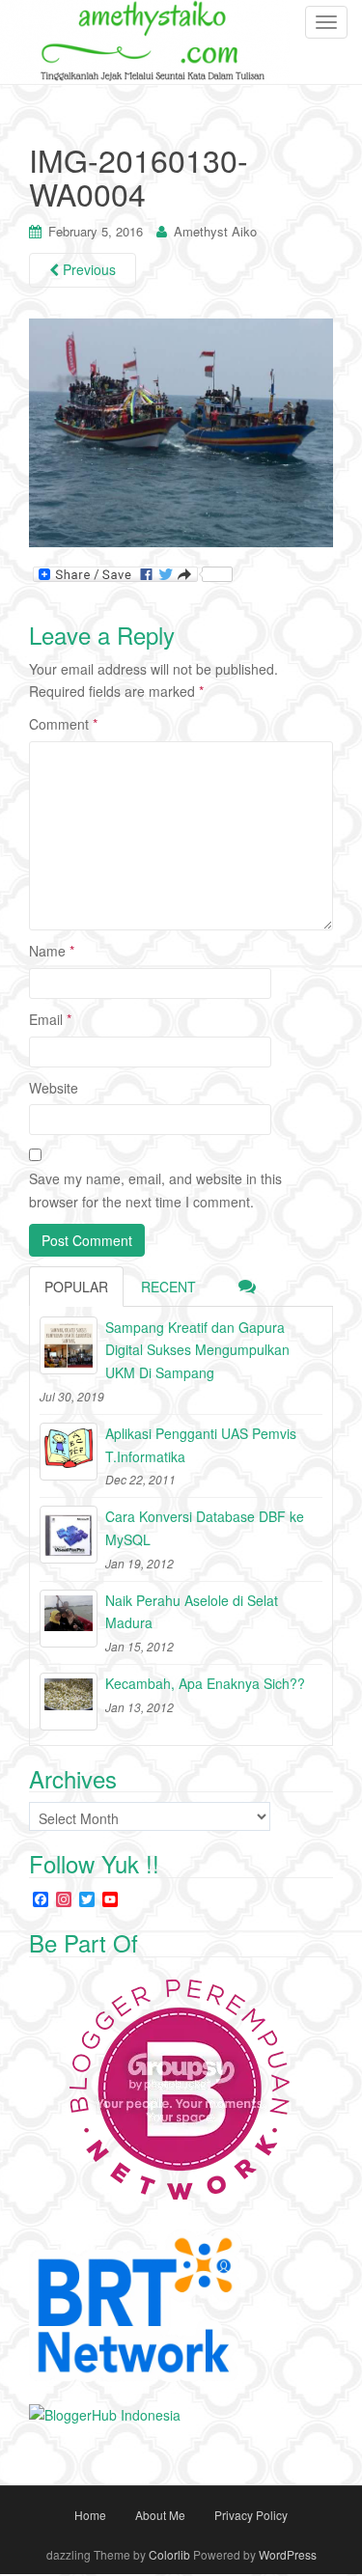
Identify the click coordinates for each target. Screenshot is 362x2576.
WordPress (288, 2554)
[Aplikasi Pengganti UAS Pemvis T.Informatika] (69, 1452)
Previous (87, 269)
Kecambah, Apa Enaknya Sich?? (205, 1683)
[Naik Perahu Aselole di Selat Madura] (69, 1619)
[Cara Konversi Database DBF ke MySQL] (69, 1535)
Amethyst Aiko (215, 231)
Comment (63, 724)
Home (90, 2515)
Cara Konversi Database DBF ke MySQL (205, 1528)
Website (54, 1088)
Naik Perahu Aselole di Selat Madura (192, 1612)
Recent (168, 1287)
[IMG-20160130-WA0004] (181, 432)
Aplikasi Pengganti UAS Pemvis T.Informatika (201, 1445)
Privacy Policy (251, 2515)
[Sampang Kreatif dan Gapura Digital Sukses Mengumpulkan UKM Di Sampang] (69, 1345)
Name (52, 951)
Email (50, 1019)
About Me (160, 2515)
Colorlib (169, 2554)
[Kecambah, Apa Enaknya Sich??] (69, 1702)
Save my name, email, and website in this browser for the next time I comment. (155, 1190)
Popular (76, 1287)
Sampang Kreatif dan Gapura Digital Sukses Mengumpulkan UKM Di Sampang (197, 1350)
